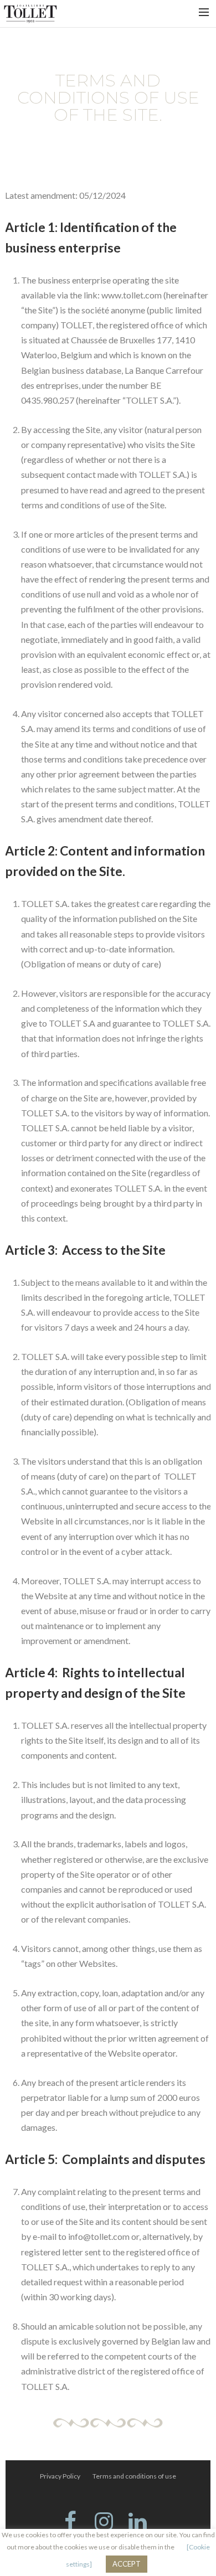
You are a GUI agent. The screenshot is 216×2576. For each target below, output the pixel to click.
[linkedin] (142, 2523)
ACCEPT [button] (127, 2564)
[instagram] (108, 2523)
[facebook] (74, 2523)
